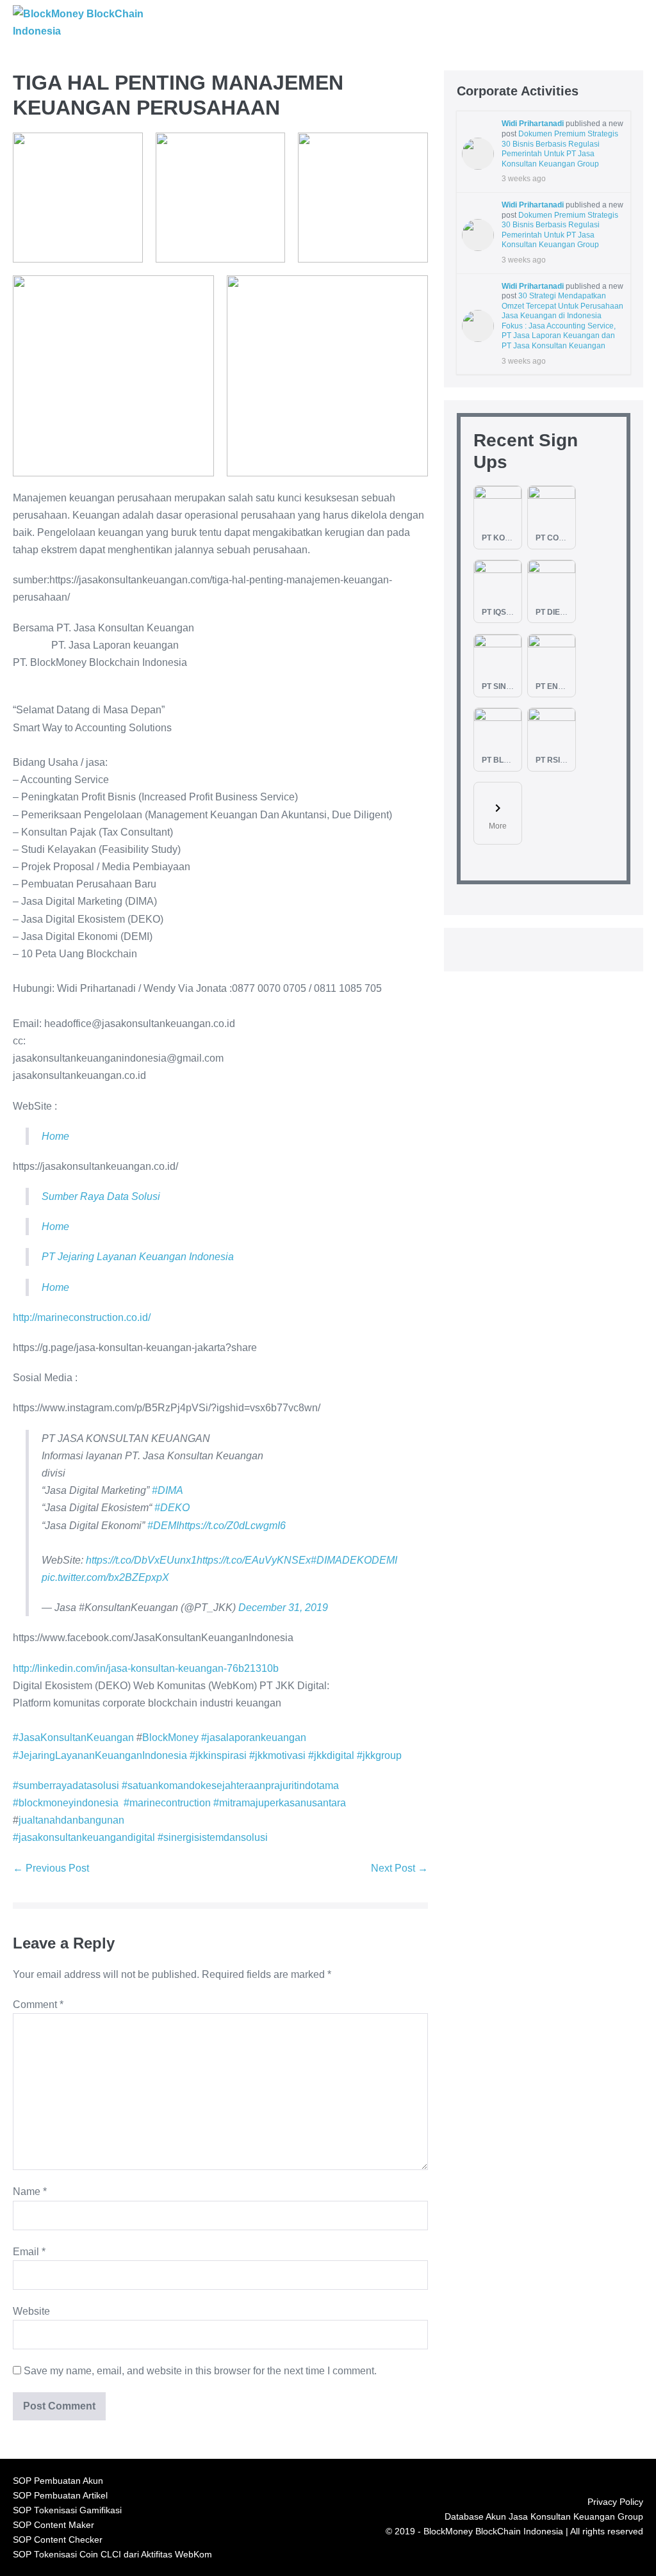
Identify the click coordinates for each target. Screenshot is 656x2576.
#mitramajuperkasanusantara (280, 1803)
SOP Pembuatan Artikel (60, 2496)
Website (31, 2311)
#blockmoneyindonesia (66, 1803)
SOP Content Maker (53, 2525)
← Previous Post (51, 1868)
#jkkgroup (379, 1755)
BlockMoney (170, 1738)
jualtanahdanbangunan (71, 1820)
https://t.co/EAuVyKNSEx (254, 1560)
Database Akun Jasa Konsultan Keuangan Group (544, 2517)
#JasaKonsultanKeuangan (73, 1738)
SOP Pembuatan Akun (58, 2481)
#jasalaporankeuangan (254, 1738)
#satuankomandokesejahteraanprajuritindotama (230, 1786)
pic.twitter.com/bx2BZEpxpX (105, 1577)
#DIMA (168, 1490)
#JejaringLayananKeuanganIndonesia (100, 1755)
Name (30, 2191)
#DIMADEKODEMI (354, 1560)
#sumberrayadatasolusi (66, 1786)
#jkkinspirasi (218, 1755)
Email (29, 2252)
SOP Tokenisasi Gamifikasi (67, 2510)
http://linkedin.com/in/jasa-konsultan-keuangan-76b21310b (146, 1668)
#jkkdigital (331, 1755)
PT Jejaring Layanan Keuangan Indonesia (138, 1257)
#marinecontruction (167, 1803)
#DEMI (163, 1526)
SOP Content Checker (58, 2540)
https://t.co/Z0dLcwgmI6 (232, 1526)
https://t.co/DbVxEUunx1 (141, 1560)
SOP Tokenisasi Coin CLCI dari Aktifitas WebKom (112, 2555)
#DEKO (172, 1508)
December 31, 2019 (283, 1608)
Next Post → (399, 1868)
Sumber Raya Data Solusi (101, 1196)
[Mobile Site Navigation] (641, 23)
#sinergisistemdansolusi (213, 1837)
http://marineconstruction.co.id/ (82, 1317)
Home (55, 1136)
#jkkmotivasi (277, 1755)
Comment (38, 2005)
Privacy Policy (615, 2502)
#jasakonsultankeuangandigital (84, 1837)
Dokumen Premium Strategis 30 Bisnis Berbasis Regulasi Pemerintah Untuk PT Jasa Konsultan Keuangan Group (560, 149)
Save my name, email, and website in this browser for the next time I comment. (200, 2371)
